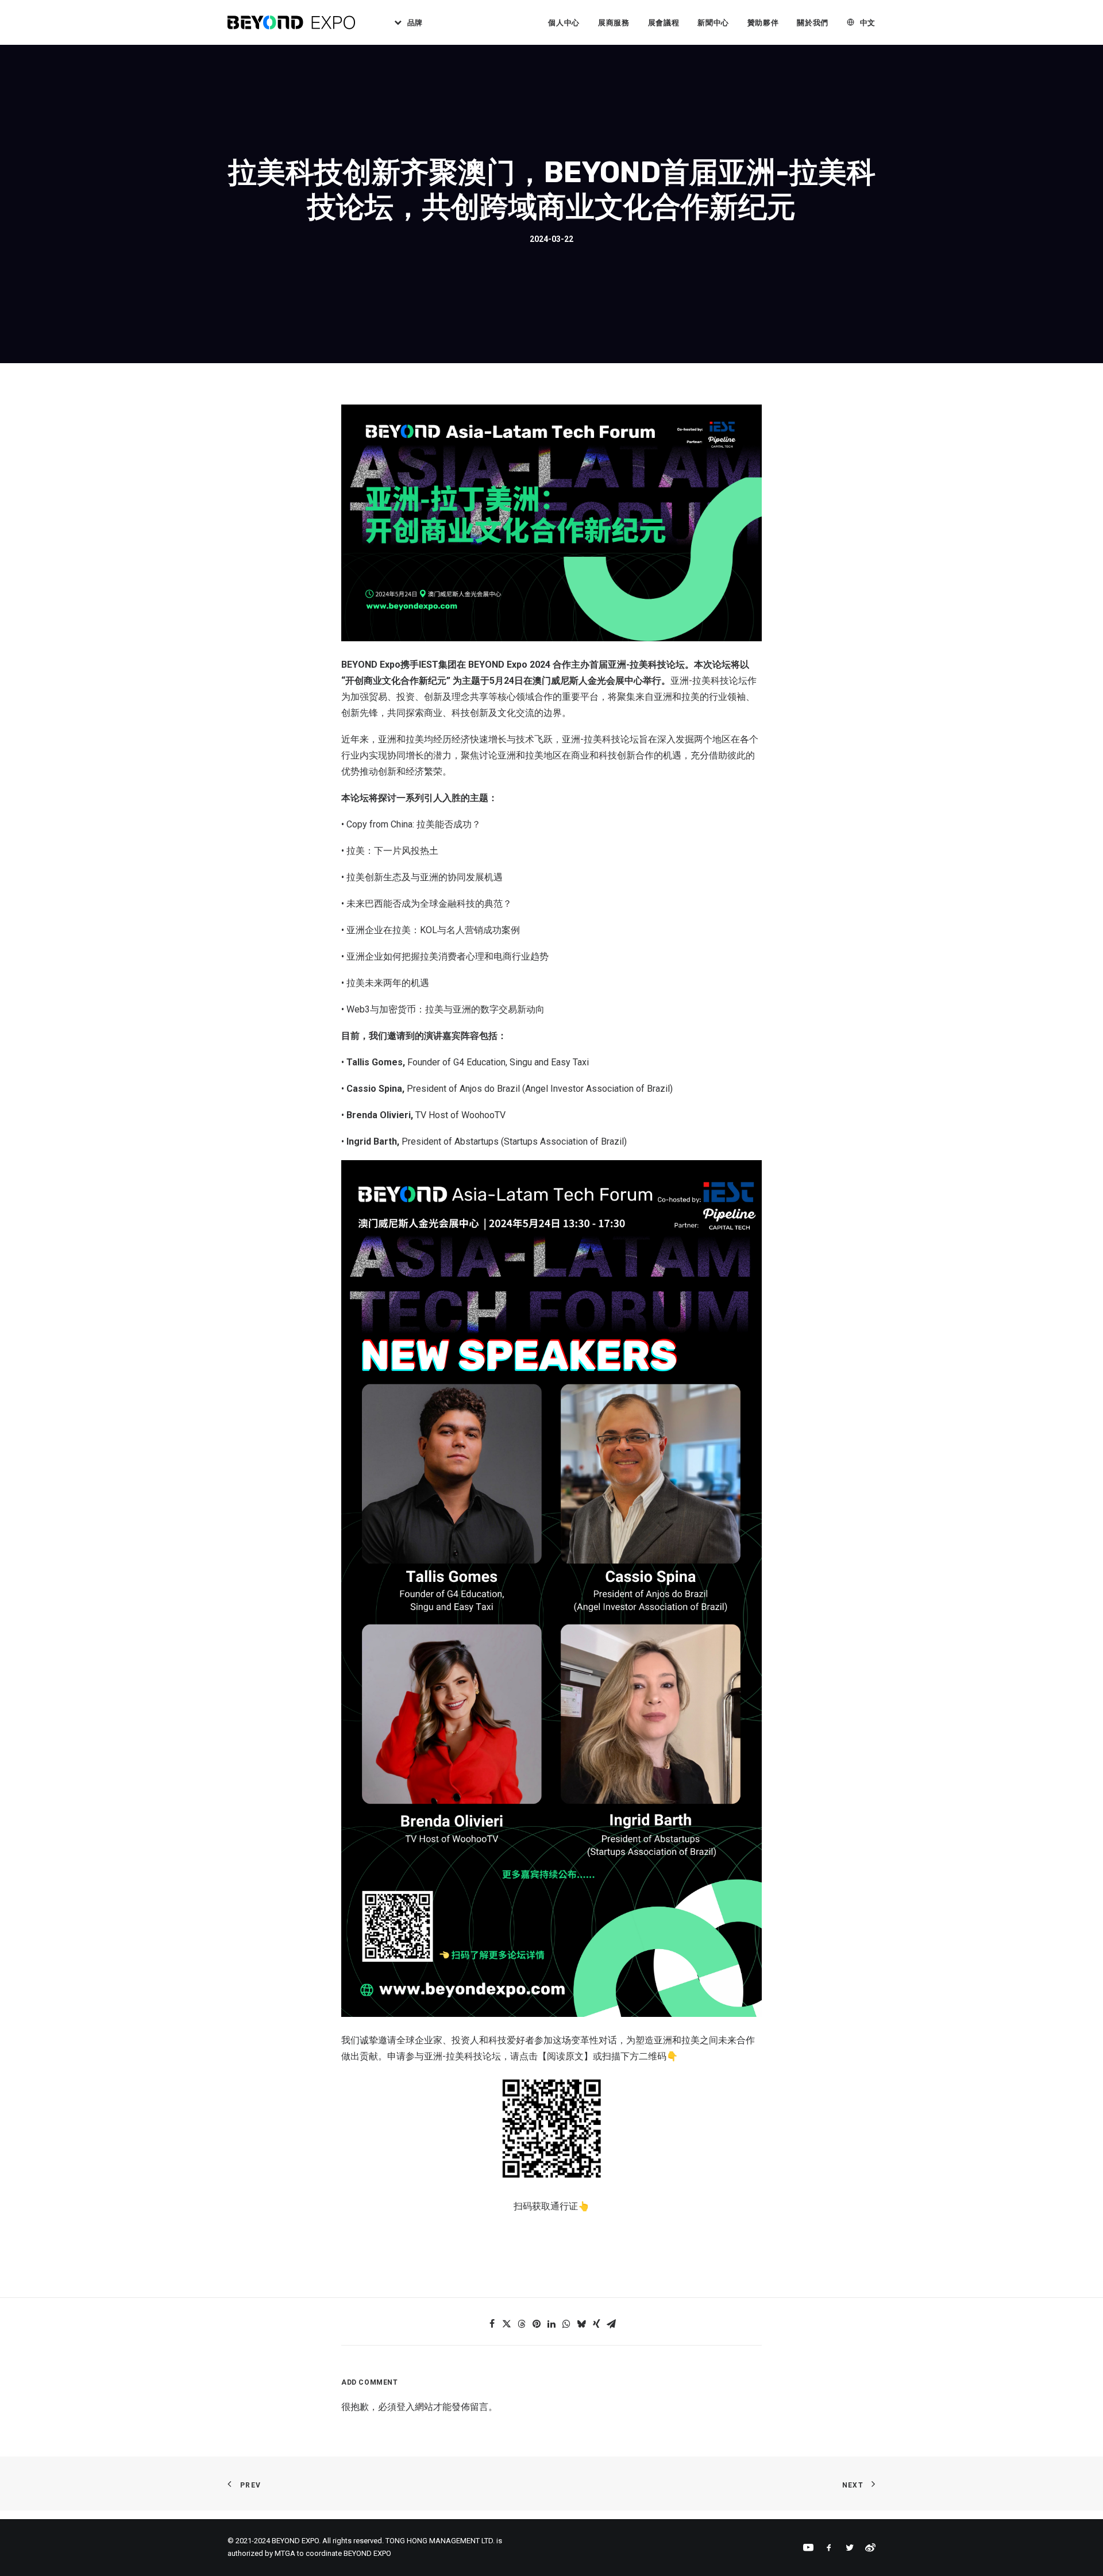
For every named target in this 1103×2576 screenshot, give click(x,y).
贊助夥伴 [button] (763, 23)
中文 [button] (868, 23)
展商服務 (614, 23)
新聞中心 (713, 23)
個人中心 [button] (564, 23)
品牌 (415, 23)
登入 (406, 2407)
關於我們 (813, 23)
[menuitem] (404, 22)
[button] (492, 2324)
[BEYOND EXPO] (291, 22)
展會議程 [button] (664, 23)
